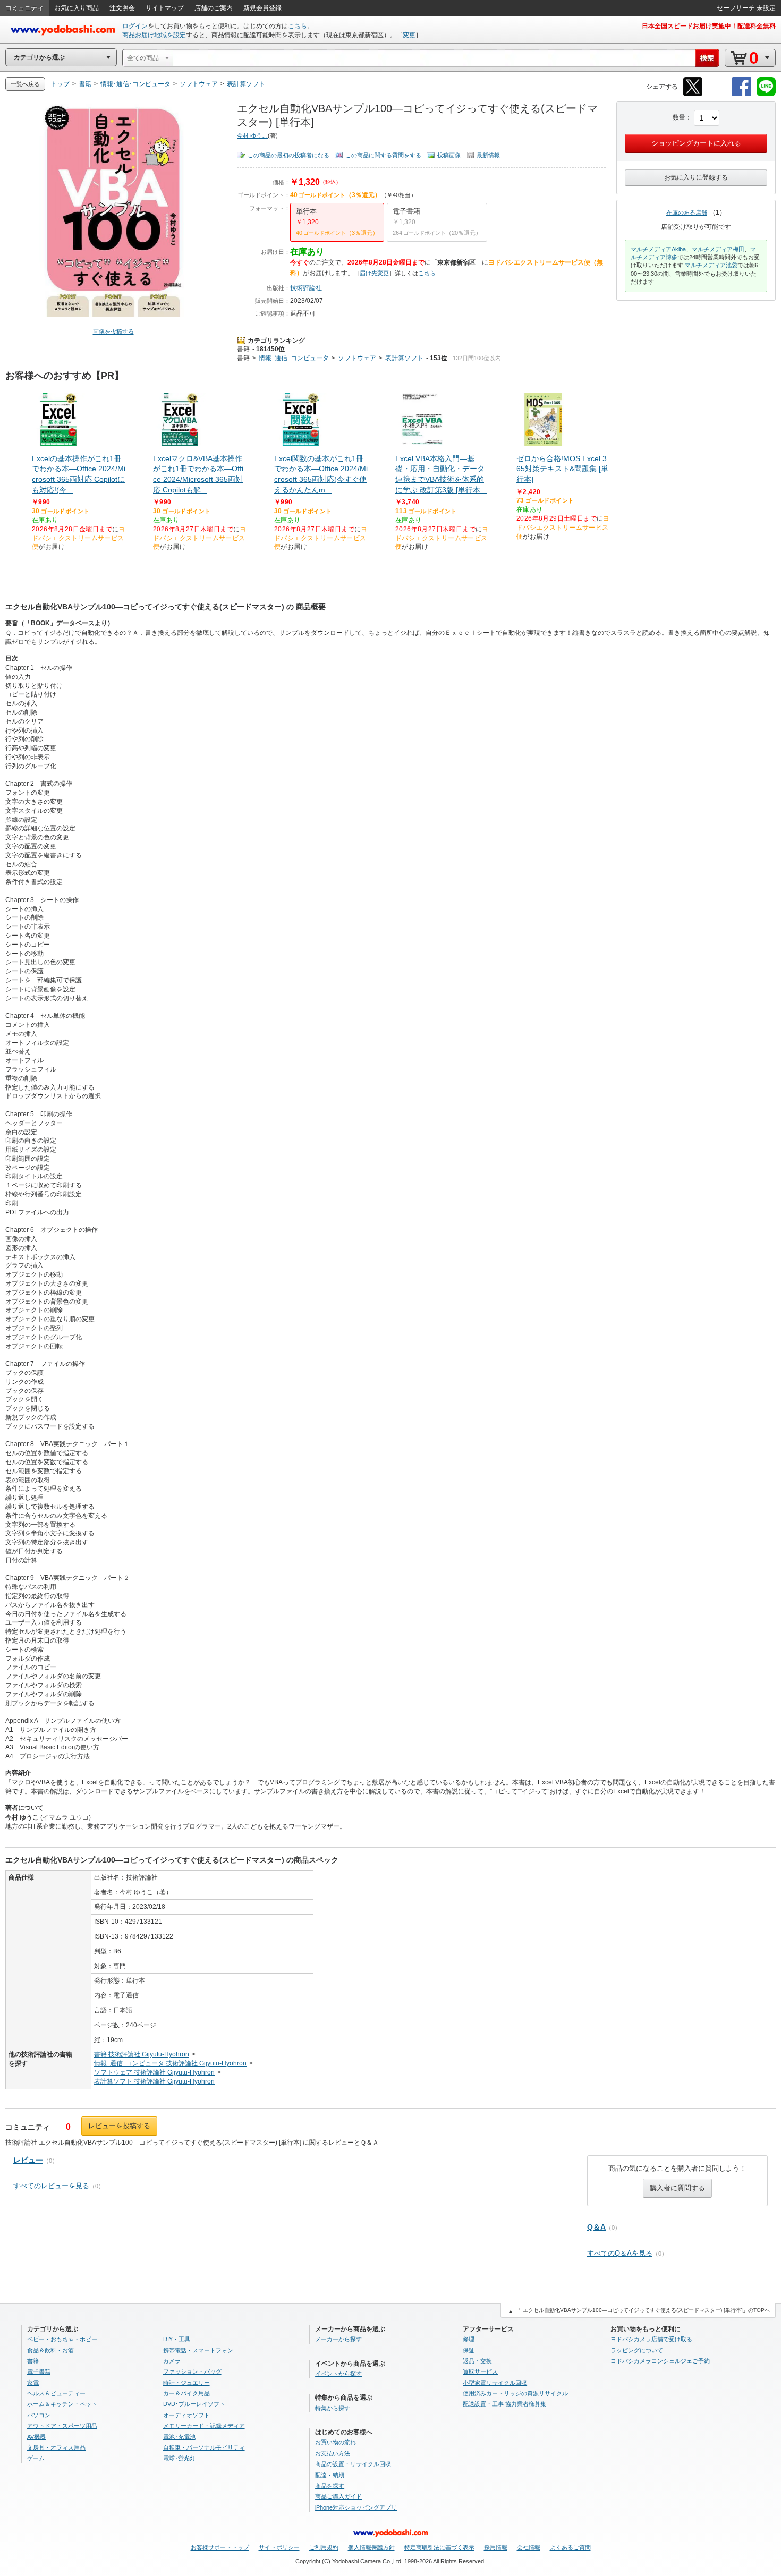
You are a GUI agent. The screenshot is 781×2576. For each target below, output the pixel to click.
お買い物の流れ (336, 2442)
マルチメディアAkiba (658, 249)
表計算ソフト (404, 358)
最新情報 (488, 155)
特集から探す (333, 2408)
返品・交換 (477, 2361)
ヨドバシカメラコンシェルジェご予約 (660, 2361)
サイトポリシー (279, 2547)
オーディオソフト (186, 2415)
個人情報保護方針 (371, 2547)
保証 (469, 2350)
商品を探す (330, 2486)
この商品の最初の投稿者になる (288, 155)
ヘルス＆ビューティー (56, 2393)
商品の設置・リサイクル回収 (353, 2464)
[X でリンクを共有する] (693, 94)
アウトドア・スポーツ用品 (62, 2426)
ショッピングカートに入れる (696, 143)
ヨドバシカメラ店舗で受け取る (651, 2339)
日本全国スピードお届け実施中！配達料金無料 (709, 26)
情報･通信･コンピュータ (294, 358)
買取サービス (480, 2371)
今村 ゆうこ (252, 135)
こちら (298, 26)
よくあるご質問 (570, 2547)
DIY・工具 (177, 2339)
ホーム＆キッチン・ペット (62, 2404)
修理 (469, 2339)
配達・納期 (330, 2475)
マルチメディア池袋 (711, 265)
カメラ (172, 2361)
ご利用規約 (324, 2547)
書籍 (243, 349)
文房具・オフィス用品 (56, 2447)
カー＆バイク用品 (186, 2393)
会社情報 (529, 2547)
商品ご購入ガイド (338, 2496)
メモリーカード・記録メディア (204, 2426)
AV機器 (36, 2437)
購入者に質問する (677, 2188)
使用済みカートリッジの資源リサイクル (515, 2393)
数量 (679, 117)
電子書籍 (39, 2371)
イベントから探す (338, 2374)
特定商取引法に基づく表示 (439, 2547)
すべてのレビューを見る (51, 2186)
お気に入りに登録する (696, 177)
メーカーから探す (338, 2339)
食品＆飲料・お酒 (50, 2350)
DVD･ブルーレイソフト (194, 2404)
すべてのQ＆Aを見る (620, 2253)
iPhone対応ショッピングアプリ (356, 2507)
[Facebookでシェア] (742, 94)
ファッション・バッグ (192, 2371)
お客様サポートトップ (220, 2547)
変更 (409, 35)
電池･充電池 (179, 2437)
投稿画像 (449, 155)
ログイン (135, 26)
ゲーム (36, 2458)
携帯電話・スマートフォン (198, 2350)
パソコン (39, 2415)
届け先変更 (374, 273)
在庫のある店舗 (687, 212)
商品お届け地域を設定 (154, 35)
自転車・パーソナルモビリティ (204, 2447)
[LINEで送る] (766, 94)
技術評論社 (306, 288)
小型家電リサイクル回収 (495, 2383)
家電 (33, 2383)
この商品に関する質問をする (383, 155)
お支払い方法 (333, 2453)
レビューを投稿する (119, 2126)
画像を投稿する (113, 331)
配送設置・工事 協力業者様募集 (504, 2404)
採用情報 (496, 2547)
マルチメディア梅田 (718, 249)
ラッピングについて (637, 2350)
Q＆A (596, 2227)
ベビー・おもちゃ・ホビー (62, 2339)
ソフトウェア (357, 358)
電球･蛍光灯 (179, 2458)
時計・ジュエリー (186, 2383)
